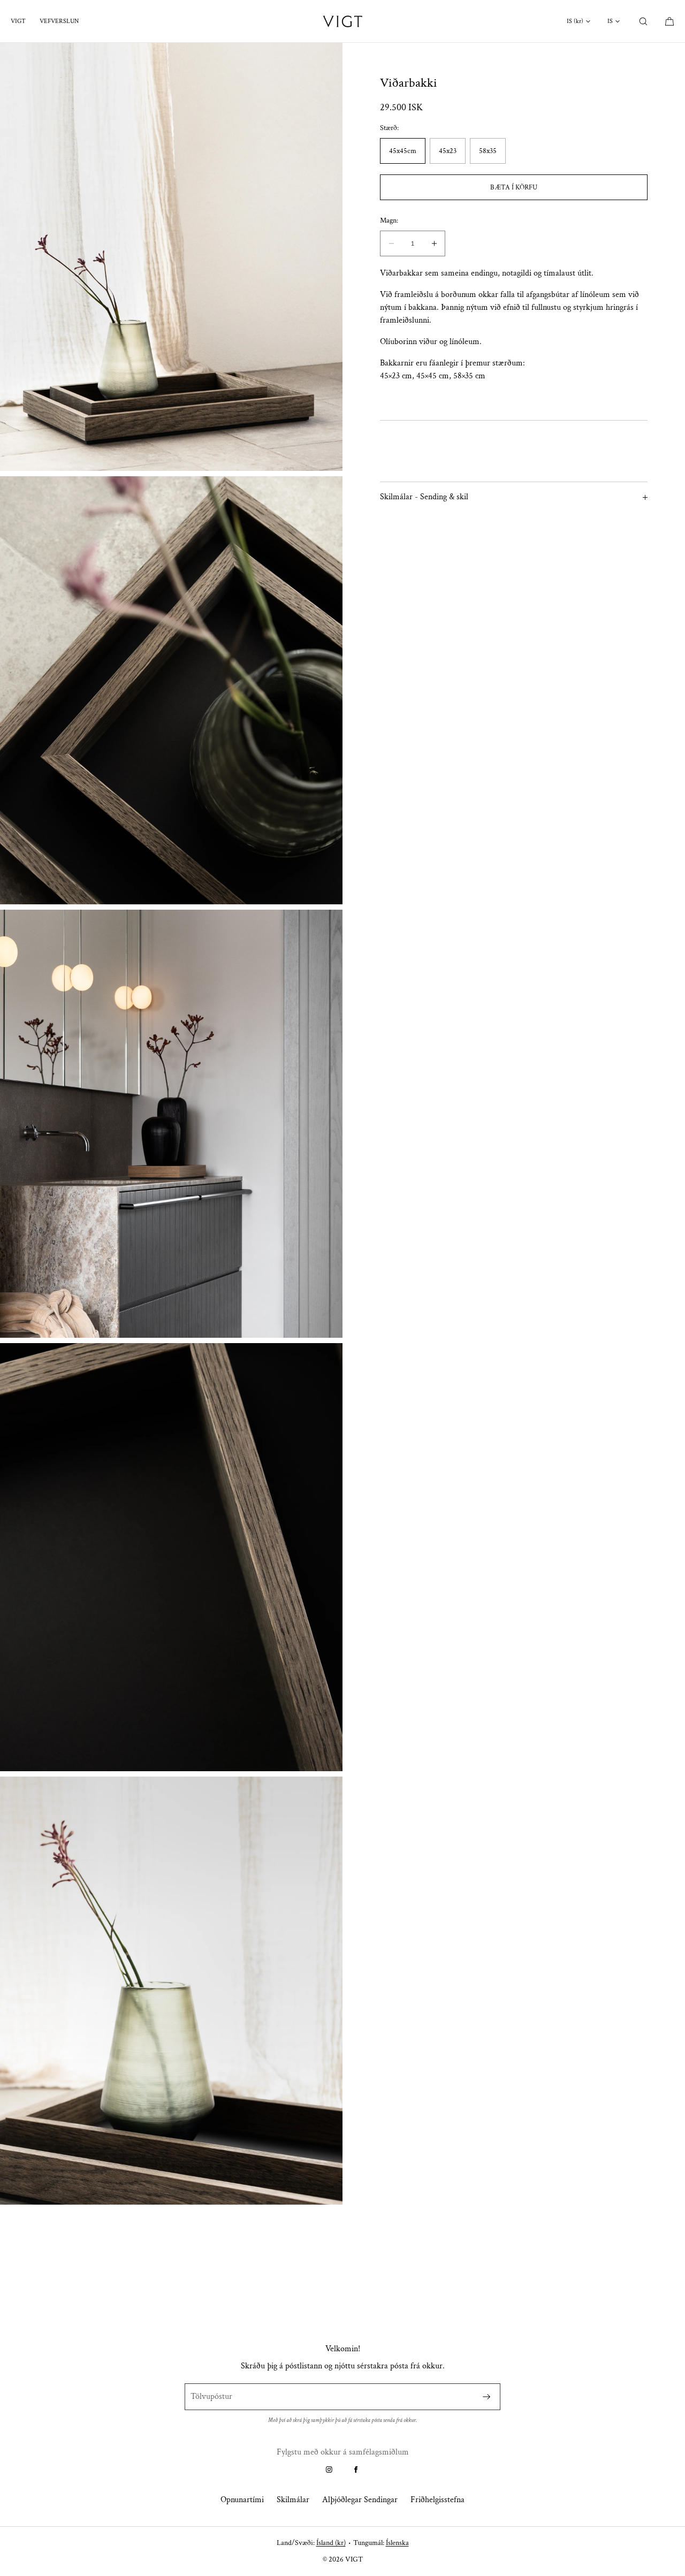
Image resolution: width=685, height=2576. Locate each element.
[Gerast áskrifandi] (486, 2397)
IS (610, 21)
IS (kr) (575, 21)
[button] (643, 21)
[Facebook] (356, 2470)
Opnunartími (242, 2500)
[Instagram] (329, 2470)
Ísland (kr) (331, 2543)
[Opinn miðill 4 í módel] (171, 1557)
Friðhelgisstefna (437, 2500)
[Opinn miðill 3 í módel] (171, 1124)
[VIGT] (342, 21)
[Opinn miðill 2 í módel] (171, 690)
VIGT (18, 21)
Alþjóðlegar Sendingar (360, 2500)
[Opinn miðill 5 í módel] (171, 1991)
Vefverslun (59, 21)
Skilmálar (293, 2500)
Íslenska (397, 2543)
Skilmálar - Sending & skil (424, 497)
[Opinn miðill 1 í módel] (171, 257)
